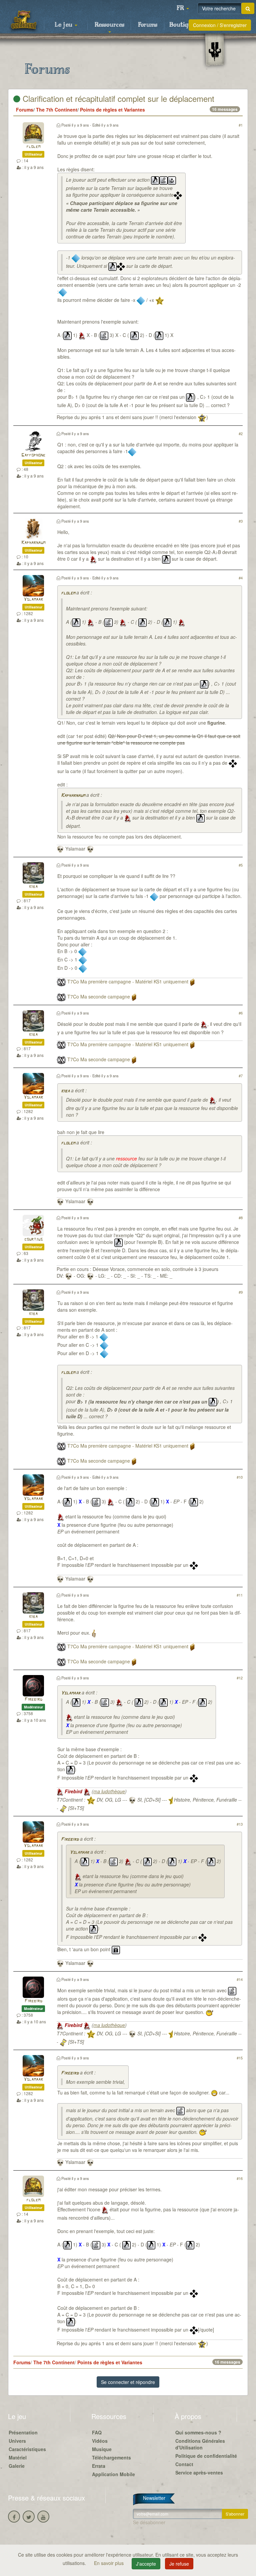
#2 (241, 433)
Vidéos (100, 2441)
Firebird (33, 1700)
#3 (241, 521)
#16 (240, 2178)
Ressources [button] (109, 25)
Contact (184, 2464)
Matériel (18, 2457)
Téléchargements (111, 2457)
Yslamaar (33, 600)
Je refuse (179, 2564)
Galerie (17, 2466)
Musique (102, 2449)
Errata (99, 2466)
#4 (241, 578)
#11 (240, 1595)
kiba (33, 887)
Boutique (182, 25)
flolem (33, 147)
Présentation (23, 2432)
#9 (241, 1292)
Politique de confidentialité (206, 2456)
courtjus (33, 1239)
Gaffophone (33, 455)
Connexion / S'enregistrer (220, 25)
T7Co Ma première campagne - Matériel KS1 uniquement (128, 981)
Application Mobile (113, 2474)
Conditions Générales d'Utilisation (200, 2444)
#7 (241, 1076)
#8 (241, 1218)
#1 (241, 125)
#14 (240, 1979)
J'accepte (146, 2564)
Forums (148, 25)
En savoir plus (109, 2563)
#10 (240, 1477)
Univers (17, 2441)
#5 (241, 865)
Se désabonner (149, 2522)
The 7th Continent (57, 110)
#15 (240, 2058)
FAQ (97, 2432)
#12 (240, 1678)
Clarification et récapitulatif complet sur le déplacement (117, 98)
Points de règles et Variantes (112, 110)
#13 (240, 1824)
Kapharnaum (33, 543)
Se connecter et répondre (128, 2382)
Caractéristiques (27, 2449)
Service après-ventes (199, 2472)
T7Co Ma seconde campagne (99, 996)
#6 (241, 1013)
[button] (183, 8)
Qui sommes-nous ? (198, 2432)
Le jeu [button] (64, 25)
